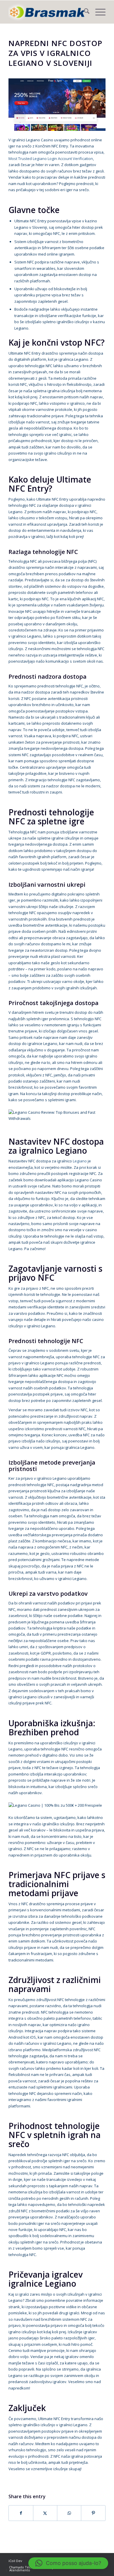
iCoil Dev (15, 2561)
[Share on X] (45, 2513)
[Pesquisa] (84, 12)
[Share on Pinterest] (93, 2513)
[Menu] (97, 12)
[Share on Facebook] (21, 2513)
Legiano (80, 1161)
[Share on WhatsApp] (69, 2513)
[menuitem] (84, 12)
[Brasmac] (47, 12)
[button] (68, 2563)
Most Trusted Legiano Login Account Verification (51, 159)
